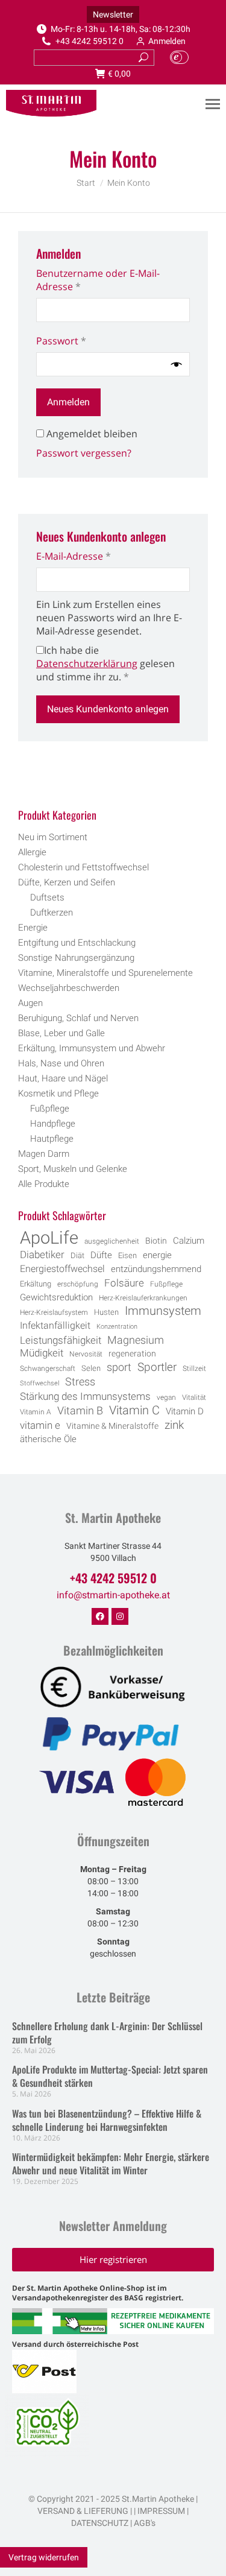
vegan (166, 1397)
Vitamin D (185, 1412)
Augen (30, 1003)
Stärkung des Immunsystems (85, 1397)
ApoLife (49, 1238)
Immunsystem (163, 1311)
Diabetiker (42, 1255)
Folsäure (124, 1283)
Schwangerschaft (48, 1369)
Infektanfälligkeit (55, 1325)
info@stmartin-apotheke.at (113, 1595)
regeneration (132, 1353)
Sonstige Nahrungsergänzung (76, 958)
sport (119, 1367)
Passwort (88, 341)
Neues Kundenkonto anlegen (108, 709)
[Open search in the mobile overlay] (113, 783)
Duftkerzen (52, 913)
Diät (77, 1255)
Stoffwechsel (39, 1383)
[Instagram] (120, 1616)
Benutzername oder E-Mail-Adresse (98, 280)
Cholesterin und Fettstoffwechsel (83, 867)
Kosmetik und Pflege (58, 1093)
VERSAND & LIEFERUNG (83, 2511)
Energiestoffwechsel (62, 1269)
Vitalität (194, 1397)
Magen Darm (44, 1154)
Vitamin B (80, 1411)
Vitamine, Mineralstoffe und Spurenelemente (105, 973)
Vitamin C (134, 1411)
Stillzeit (194, 1369)
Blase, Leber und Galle (61, 1033)
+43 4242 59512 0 (89, 41)
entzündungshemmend (156, 1269)
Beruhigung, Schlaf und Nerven (78, 1018)
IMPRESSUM (161, 2511)
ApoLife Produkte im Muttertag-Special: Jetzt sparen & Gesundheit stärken (110, 2076)
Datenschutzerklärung (87, 663)
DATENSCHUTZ (100, 2523)
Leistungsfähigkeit (61, 1340)
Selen (91, 1368)
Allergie (32, 852)
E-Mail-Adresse (100, 556)
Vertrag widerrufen (44, 2557)
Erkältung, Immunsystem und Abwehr (92, 1048)
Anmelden (167, 41)
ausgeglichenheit (112, 1241)
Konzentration (117, 1327)
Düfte (101, 1255)
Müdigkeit (42, 1353)
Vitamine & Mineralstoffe (112, 1426)
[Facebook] (100, 1616)
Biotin (156, 1241)
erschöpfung (78, 1284)
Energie (33, 928)
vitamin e (40, 1425)
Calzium (189, 1241)
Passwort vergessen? (84, 453)
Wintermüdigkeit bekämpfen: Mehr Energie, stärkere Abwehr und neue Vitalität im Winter (111, 2163)
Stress (80, 1382)
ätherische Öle (48, 1439)
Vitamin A (36, 1412)
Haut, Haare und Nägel (63, 1078)
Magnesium (136, 1340)
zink (174, 1425)
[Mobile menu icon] (213, 104)
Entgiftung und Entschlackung (77, 943)
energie (157, 1255)
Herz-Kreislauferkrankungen (143, 1298)
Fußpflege (50, 1109)
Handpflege (53, 1124)
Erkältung (36, 1284)
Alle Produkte (44, 1184)
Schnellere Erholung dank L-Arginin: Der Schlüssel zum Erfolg (107, 2033)
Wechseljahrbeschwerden (69, 988)
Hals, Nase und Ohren (61, 1063)
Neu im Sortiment (53, 837)
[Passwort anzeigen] (177, 364)
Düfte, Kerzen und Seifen (67, 882)
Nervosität (86, 1354)
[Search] (143, 58)
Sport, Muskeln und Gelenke (73, 1169)
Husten (106, 1312)
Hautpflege (52, 1139)
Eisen (127, 1255)
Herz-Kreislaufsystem (54, 1312)
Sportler (157, 1367)
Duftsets (47, 897)
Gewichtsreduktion (56, 1297)
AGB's (145, 2523)
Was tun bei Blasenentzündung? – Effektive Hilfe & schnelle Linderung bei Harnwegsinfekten (107, 2120)
